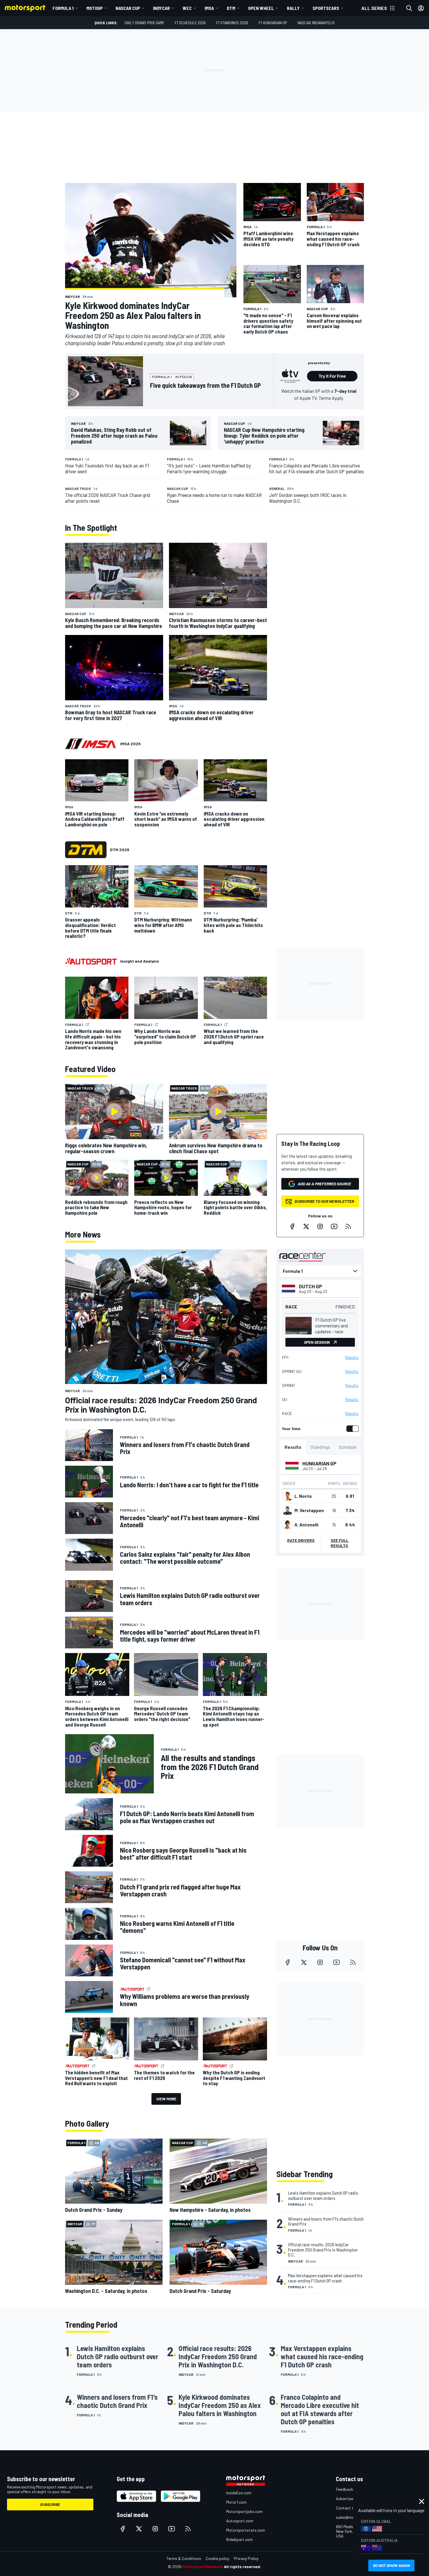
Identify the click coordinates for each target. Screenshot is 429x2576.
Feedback (345, 2489)
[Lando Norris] (287, 1496)
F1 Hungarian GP (273, 23)
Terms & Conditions (184, 2558)
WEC (187, 8)
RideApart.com (239, 2539)
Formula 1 (63, 8)
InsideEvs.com (239, 2493)
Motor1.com (236, 2502)
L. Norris (303, 1496)
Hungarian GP (319, 1463)
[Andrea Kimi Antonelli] (287, 1525)
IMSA (209, 8)
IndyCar (161, 8)
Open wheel (261, 8)
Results (352, 1357)
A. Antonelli (306, 1525)
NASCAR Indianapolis (316, 23)
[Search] (409, 8)
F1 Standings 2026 (232, 23)
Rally (293, 8)
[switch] (351, 1429)
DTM (231, 8)
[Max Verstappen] (287, 1510)
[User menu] (421, 8)
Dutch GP (311, 1286)
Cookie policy (217, 2558)
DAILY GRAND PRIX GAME (144, 23)
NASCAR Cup (128, 8)
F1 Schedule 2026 (190, 23)
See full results (340, 1543)
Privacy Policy (246, 2558)
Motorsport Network (203, 2567)
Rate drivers (301, 1540)
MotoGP (95, 8)
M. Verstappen (309, 1510)
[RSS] (348, 1226)
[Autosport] (91, 961)
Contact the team (352, 2508)
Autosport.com (240, 2521)
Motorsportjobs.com (244, 2511)
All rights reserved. (243, 2567)
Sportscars (326, 8)
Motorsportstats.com (246, 2530)
